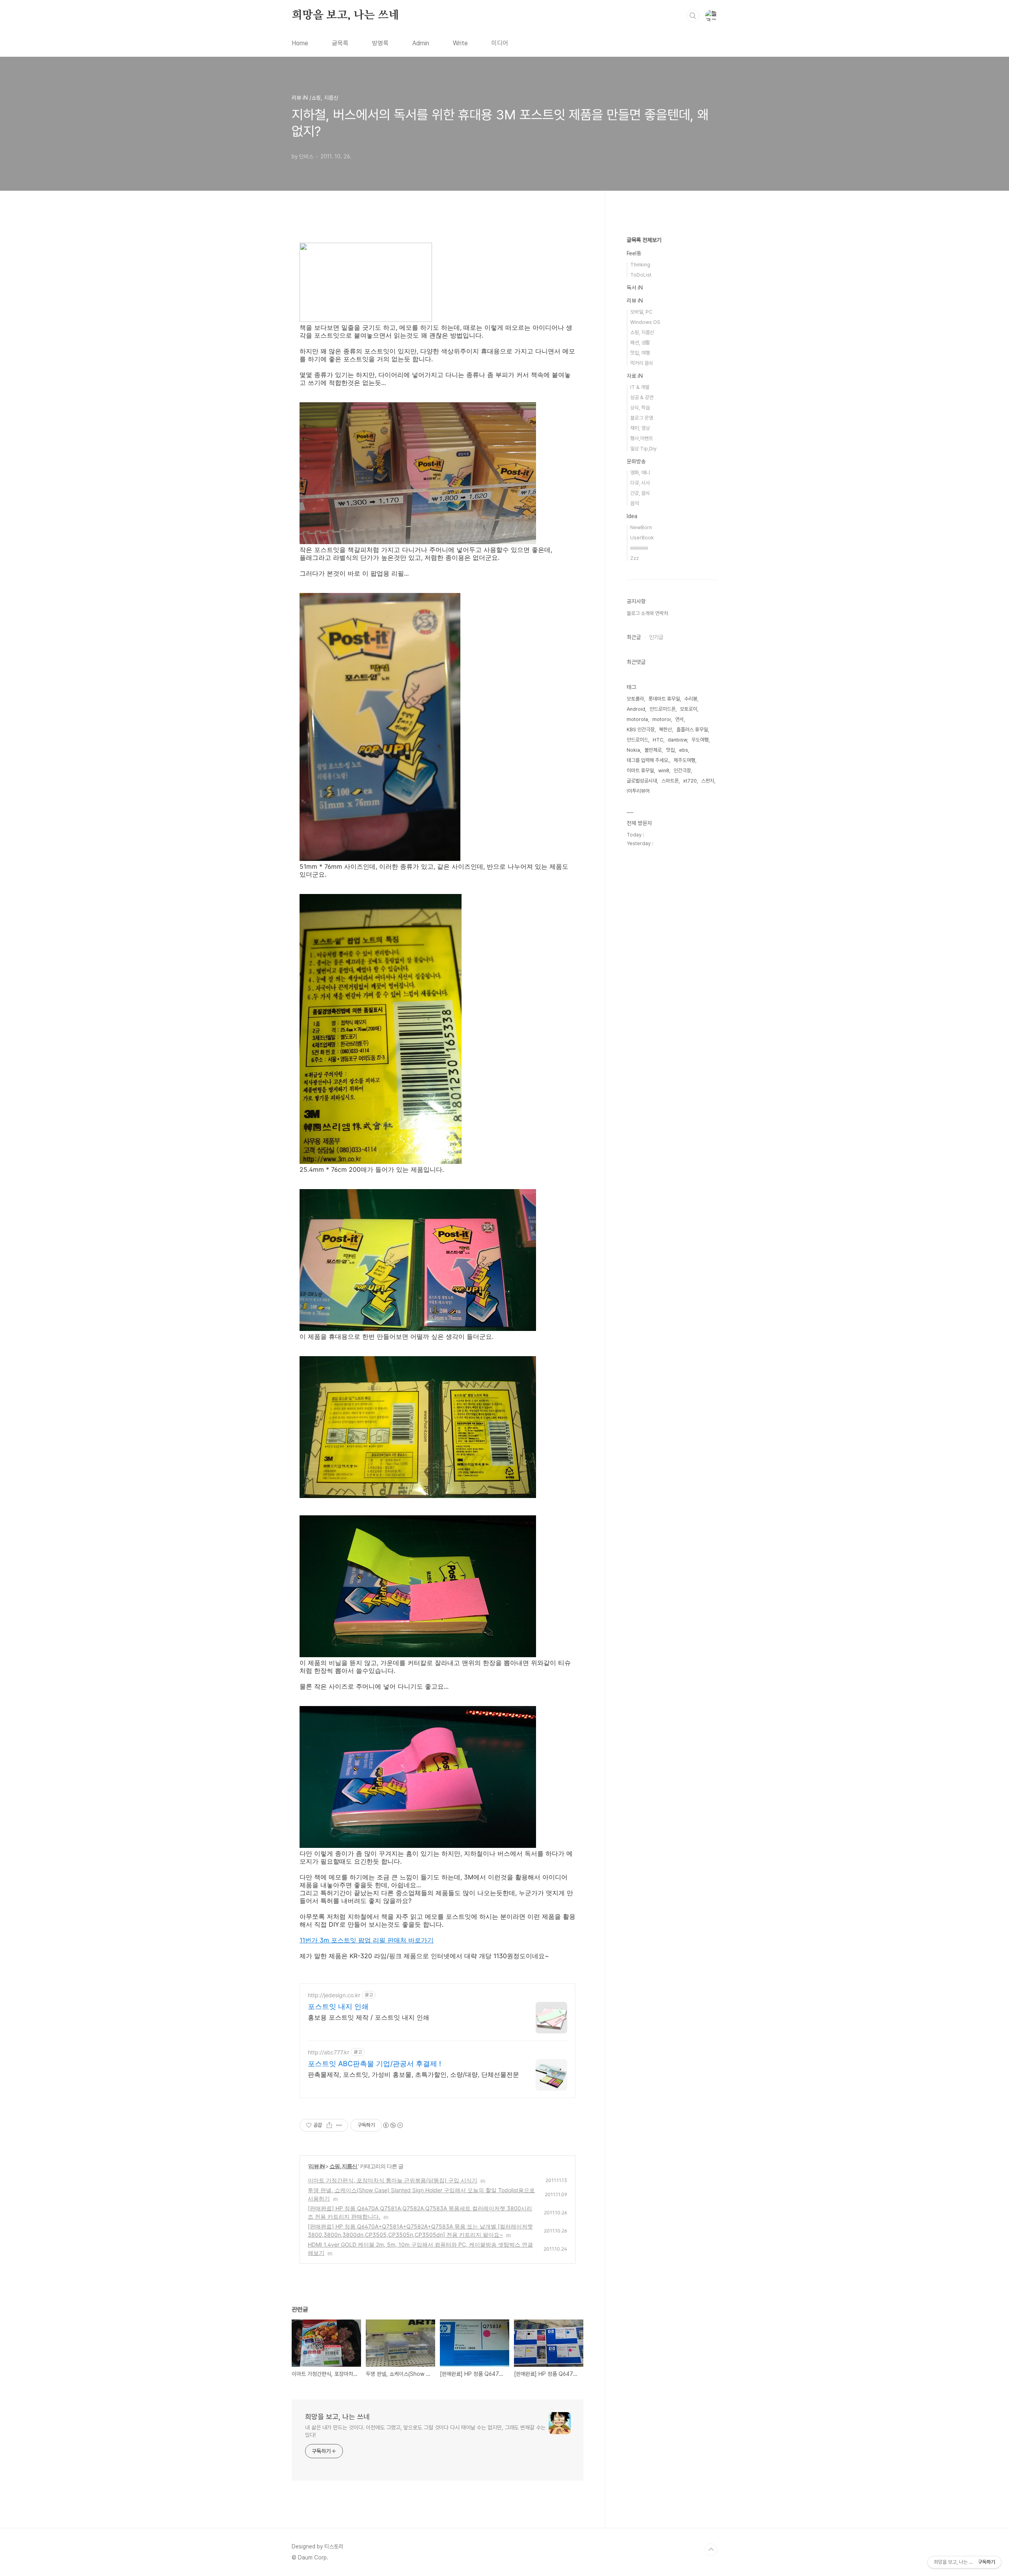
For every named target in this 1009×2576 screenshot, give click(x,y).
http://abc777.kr (329, 2052)
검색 (693, 16)
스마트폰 (670, 781)
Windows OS (645, 322)
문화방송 (636, 461)
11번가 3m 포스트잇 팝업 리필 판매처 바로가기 (367, 1940)
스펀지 (708, 781)
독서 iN (635, 288)
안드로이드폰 (663, 709)
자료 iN (635, 376)
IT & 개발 (640, 387)
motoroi (662, 719)
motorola (637, 719)
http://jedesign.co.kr (334, 1995)
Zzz (635, 558)
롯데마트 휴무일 (664, 699)
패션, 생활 (640, 343)
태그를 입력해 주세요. (648, 760)
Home (300, 43)
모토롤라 (635, 699)
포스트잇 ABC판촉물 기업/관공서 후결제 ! (374, 2064)
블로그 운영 (642, 418)
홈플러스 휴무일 (692, 729)
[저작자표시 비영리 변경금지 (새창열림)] (393, 2125)
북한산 (666, 729)
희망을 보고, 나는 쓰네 (345, 15)
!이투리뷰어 (638, 791)
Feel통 (634, 253)
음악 (635, 503)
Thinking (640, 265)
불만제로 (653, 750)
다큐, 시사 (640, 483)
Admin (421, 43)
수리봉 (691, 699)
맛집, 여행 (640, 353)
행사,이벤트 (642, 438)
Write (460, 43)
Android (636, 709)
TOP (711, 2550)
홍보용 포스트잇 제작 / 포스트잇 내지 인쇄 (369, 2017)
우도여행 (700, 740)
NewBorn (641, 527)
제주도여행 (684, 760)
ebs (684, 750)
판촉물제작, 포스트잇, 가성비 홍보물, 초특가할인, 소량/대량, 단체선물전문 (413, 2074)
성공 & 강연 (642, 397)
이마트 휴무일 (640, 770)
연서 (679, 719)
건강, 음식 (640, 493)
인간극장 (682, 770)
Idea (632, 516)
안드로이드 (638, 740)
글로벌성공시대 (642, 781)
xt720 (690, 781)
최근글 (634, 637)
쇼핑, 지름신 (344, 2166)
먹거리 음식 (642, 363)
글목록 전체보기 (644, 240)
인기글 (656, 637)
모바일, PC (641, 312)
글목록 (340, 43)
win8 (664, 770)
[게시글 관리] (339, 2125)
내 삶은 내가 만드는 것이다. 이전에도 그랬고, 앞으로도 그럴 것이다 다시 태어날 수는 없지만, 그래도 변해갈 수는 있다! (425, 2431)
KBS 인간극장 (641, 729)
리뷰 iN (317, 2166)
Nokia (633, 750)
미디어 (500, 43)
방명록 (380, 43)
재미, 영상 (640, 428)
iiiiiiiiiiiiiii (639, 548)
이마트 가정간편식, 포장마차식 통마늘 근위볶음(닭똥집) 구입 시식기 (393, 2180)
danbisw (677, 740)
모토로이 (689, 709)
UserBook (642, 538)
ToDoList (641, 275)
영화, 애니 (640, 473)
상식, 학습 (640, 408)
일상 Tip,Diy (643, 449)
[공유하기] (329, 2125)
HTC (658, 740)
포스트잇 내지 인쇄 (338, 2006)
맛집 (670, 750)
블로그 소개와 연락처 (647, 613)
